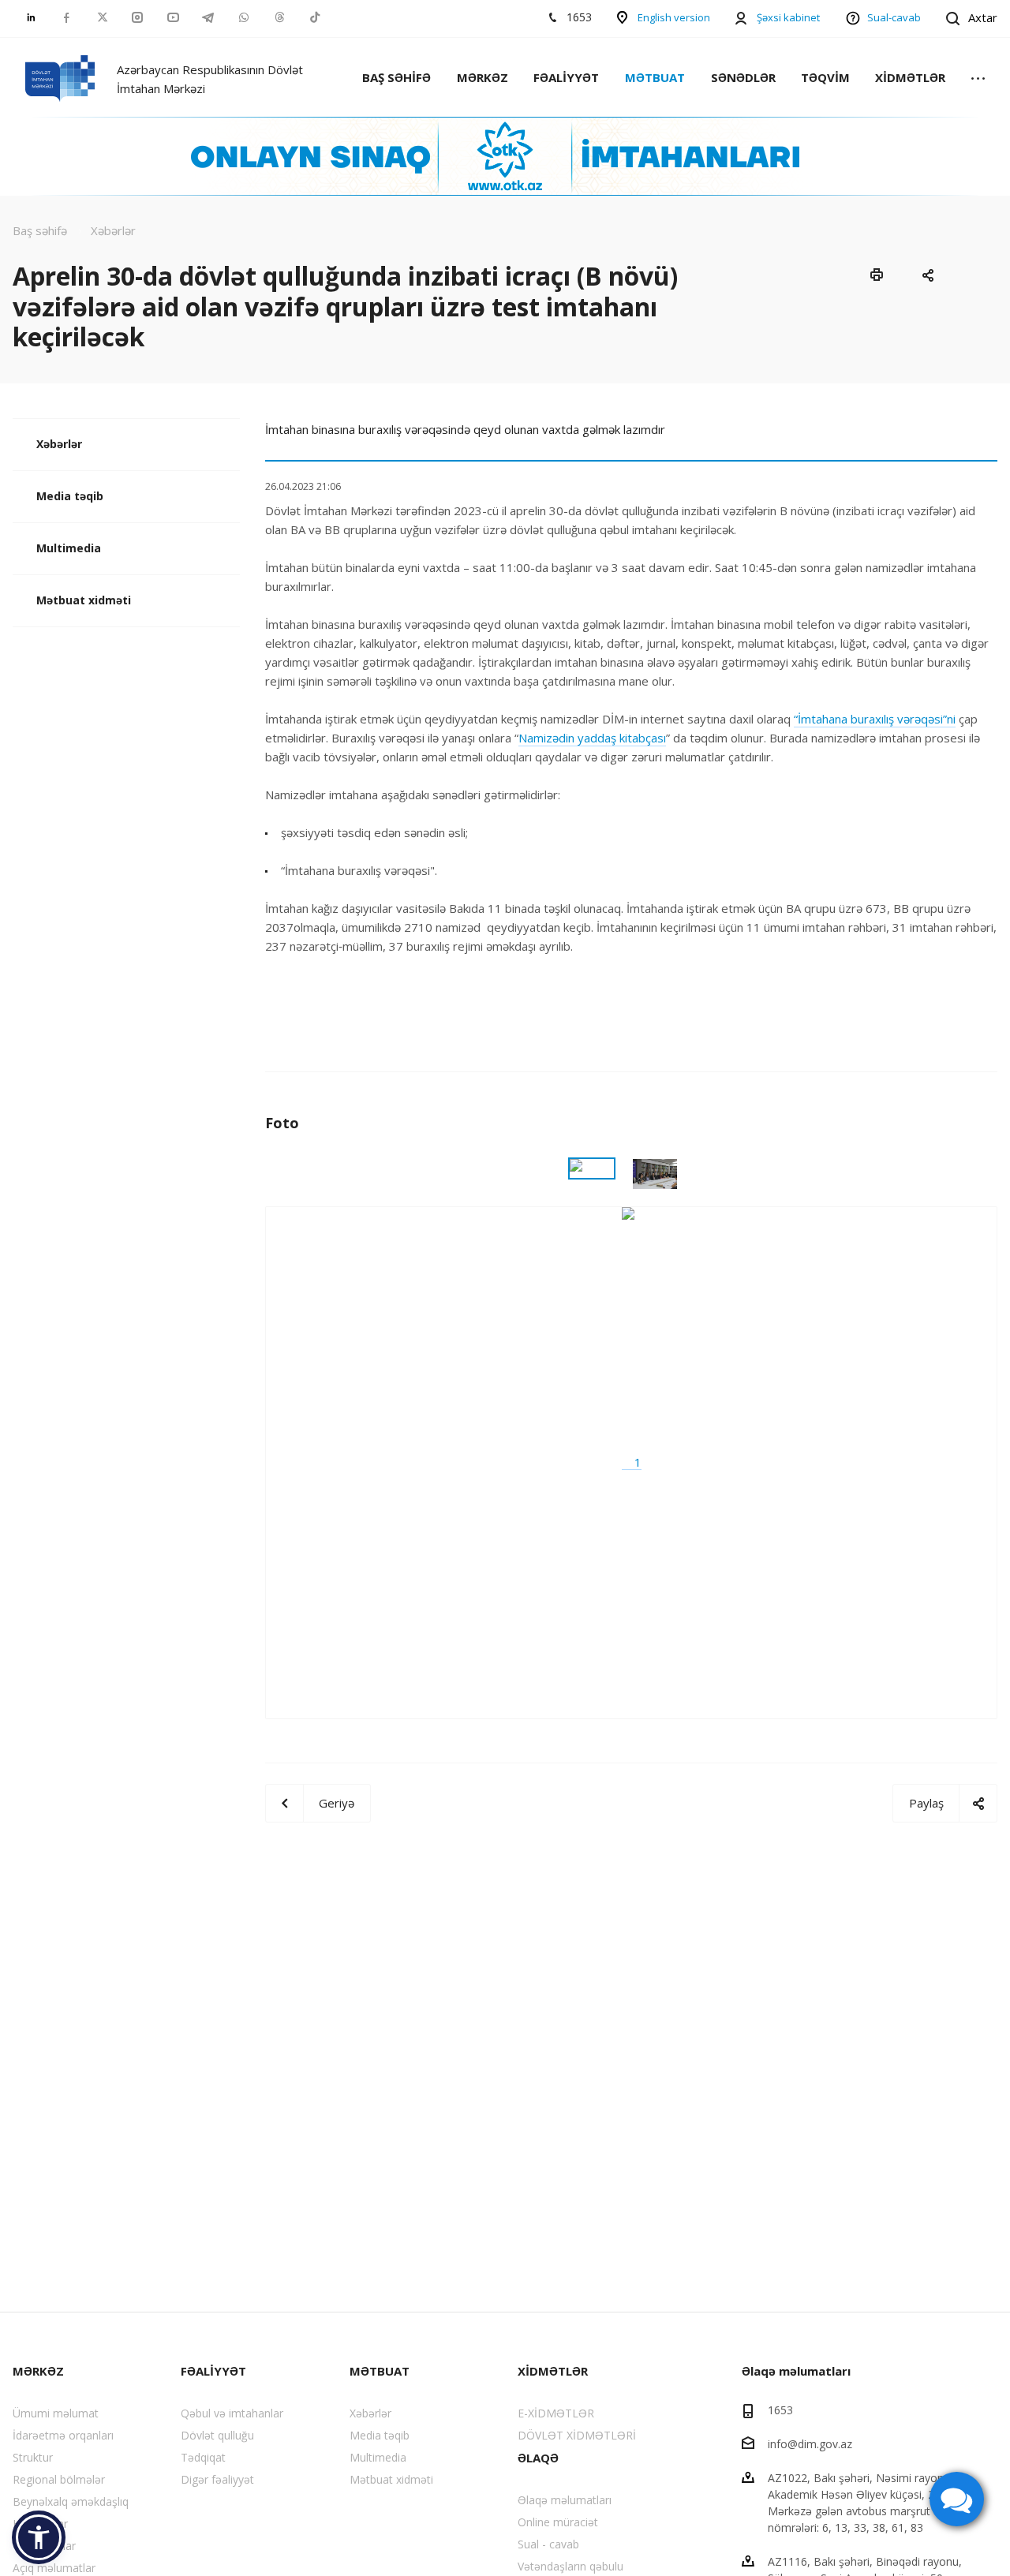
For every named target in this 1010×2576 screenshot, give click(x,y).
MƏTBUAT (655, 77)
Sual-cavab (894, 17)
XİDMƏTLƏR (910, 77)
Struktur (33, 2457)
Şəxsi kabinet (788, 17)
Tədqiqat (203, 2457)
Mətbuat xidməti (84, 600)
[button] (39, 2537)
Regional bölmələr (59, 2479)
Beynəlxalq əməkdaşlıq (71, 2501)
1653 (780, 2410)
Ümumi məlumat (56, 2413)
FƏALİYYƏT (566, 77)
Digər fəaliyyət (217, 2479)
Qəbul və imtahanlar (232, 2413)
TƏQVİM (825, 77)
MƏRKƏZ (483, 77)
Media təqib (70, 496)
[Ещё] (978, 79)
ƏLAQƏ (538, 2458)
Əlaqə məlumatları (565, 2500)
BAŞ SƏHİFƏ (397, 77)
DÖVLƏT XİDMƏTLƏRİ (577, 2435)
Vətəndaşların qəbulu (570, 2566)
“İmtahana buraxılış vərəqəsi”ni (875, 719)
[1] (632, 1462)
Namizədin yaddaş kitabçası (592, 738)
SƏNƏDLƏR (743, 77)
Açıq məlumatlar (54, 2568)
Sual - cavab (548, 2544)
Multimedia (69, 548)
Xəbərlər (59, 444)
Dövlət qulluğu (217, 2435)
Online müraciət (558, 2522)
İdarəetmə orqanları (63, 2435)
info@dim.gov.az (810, 2444)
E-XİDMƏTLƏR (556, 2413)
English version (674, 17)
